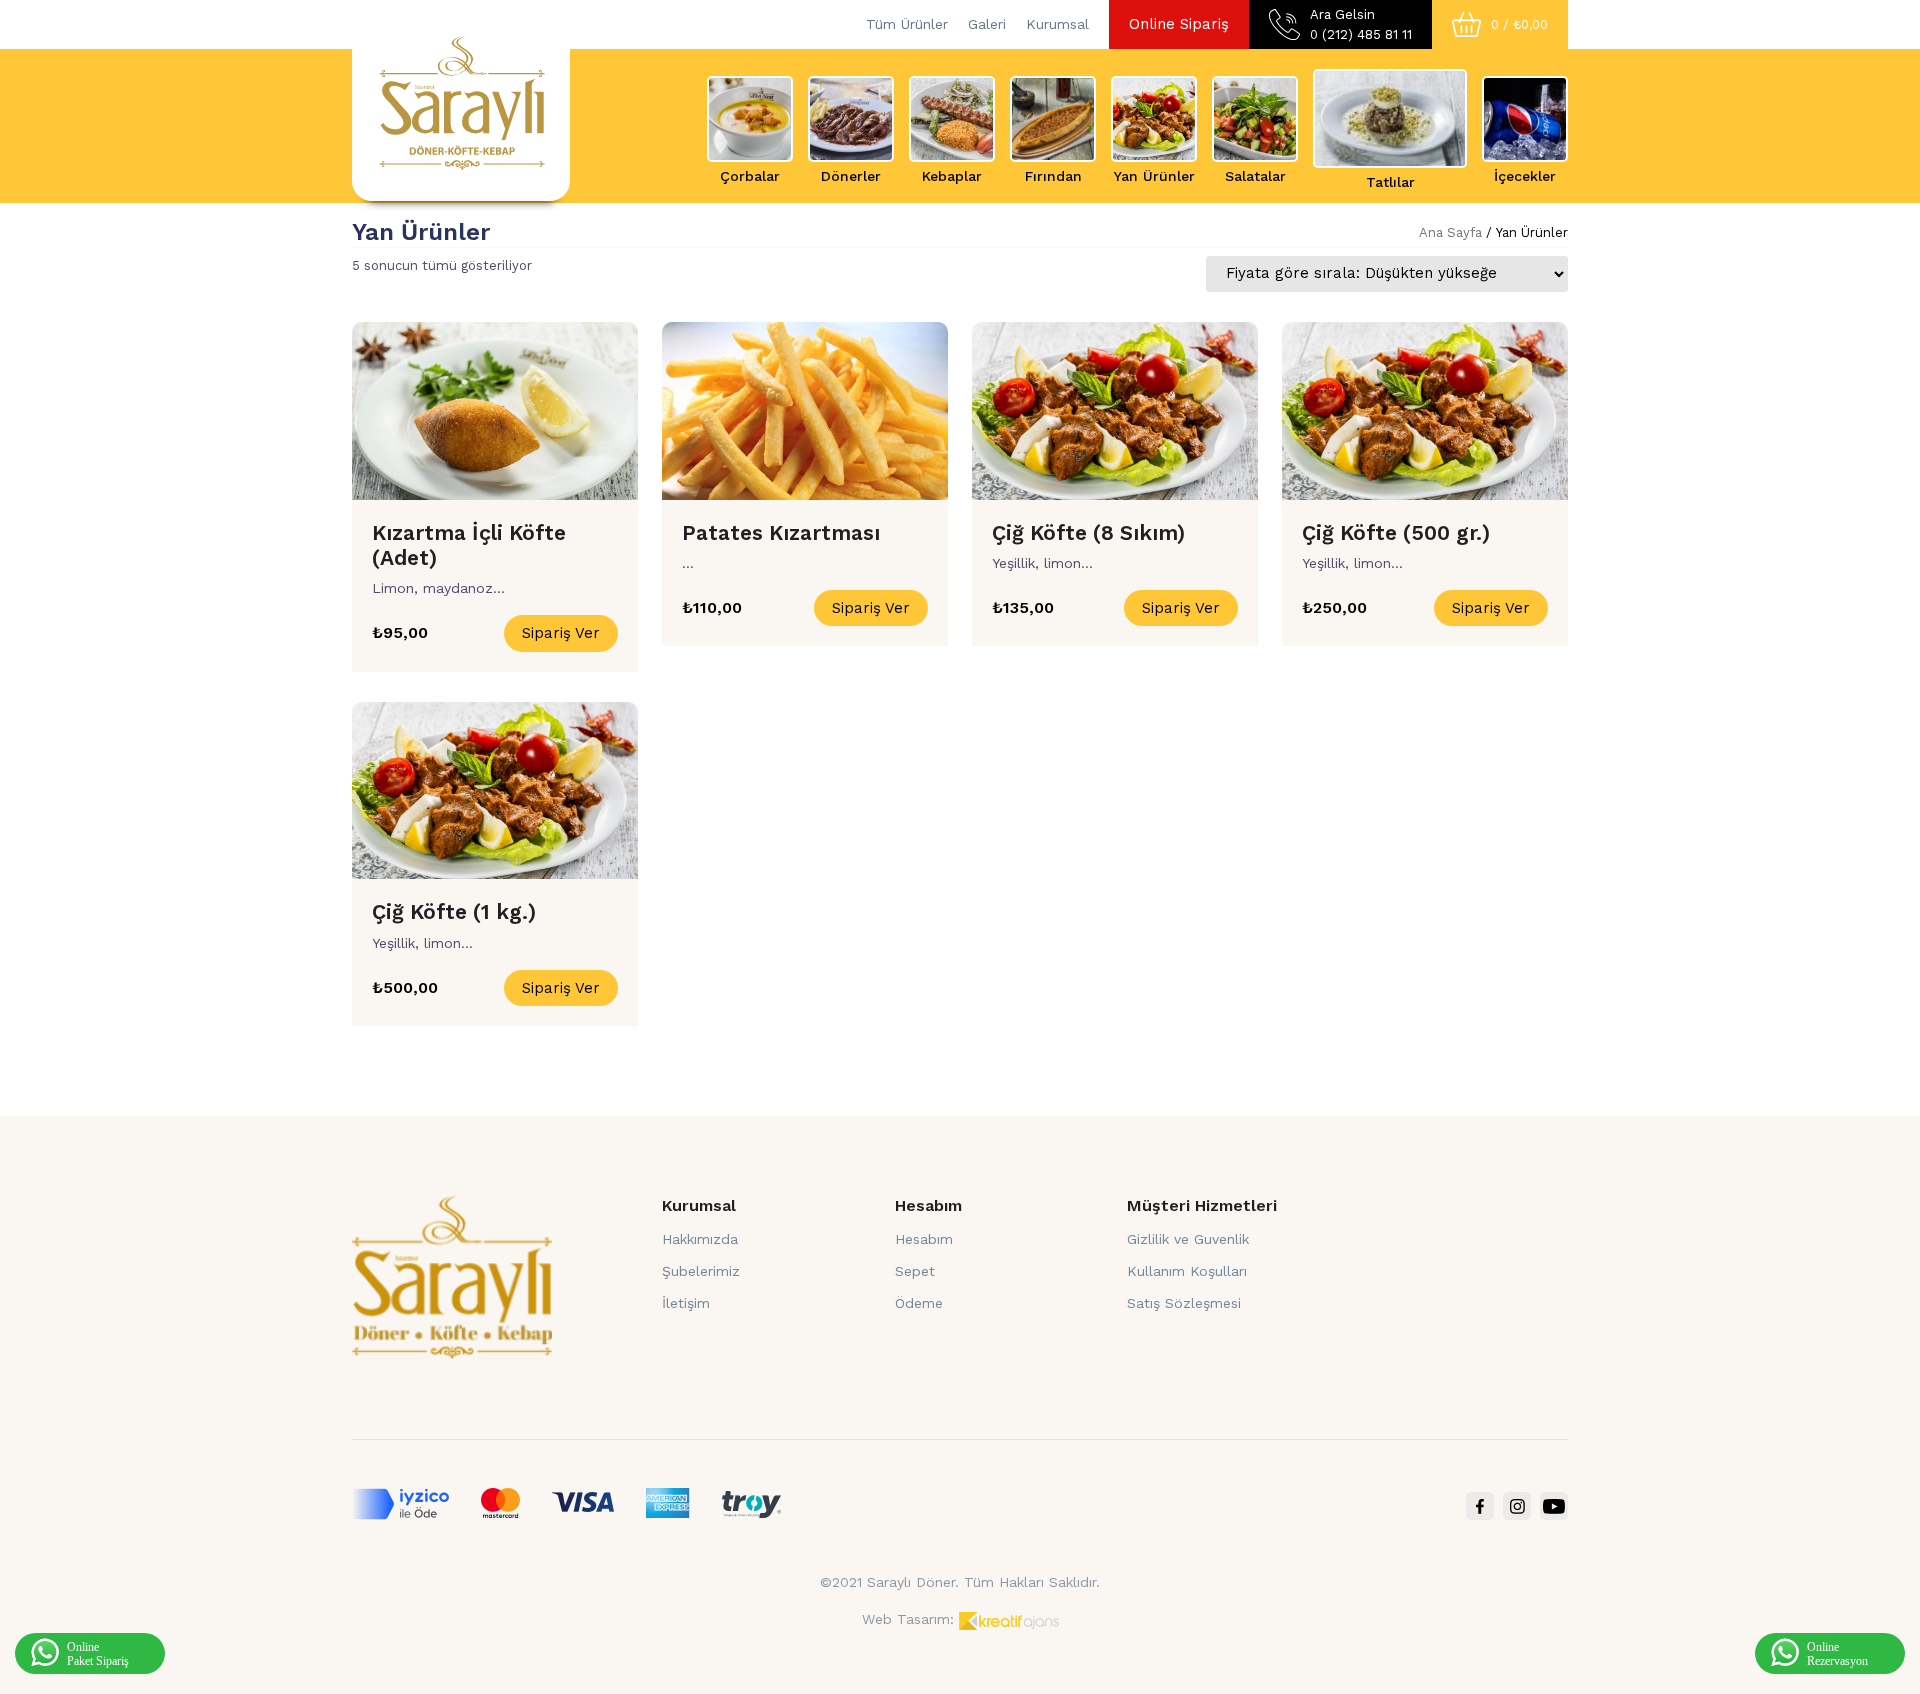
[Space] (452, 1276)
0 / (1519, 24)
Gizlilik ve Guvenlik (1188, 1239)
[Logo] (461, 101)
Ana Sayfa (1450, 232)
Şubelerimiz (701, 1271)
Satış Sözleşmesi (1184, 1303)
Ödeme (919, 1303)
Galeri (987, 24)
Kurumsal (1057, 24)
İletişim (686, 1303)
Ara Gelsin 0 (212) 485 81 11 (1361, 24)
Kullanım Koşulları (1187, 1271)
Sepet (915, 1271)
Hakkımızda (700, 1239)
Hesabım (924, 1239)
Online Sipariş (1179, 24)
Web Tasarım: (908, 1619)
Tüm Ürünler (907, 24)
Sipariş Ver (561, 633)
